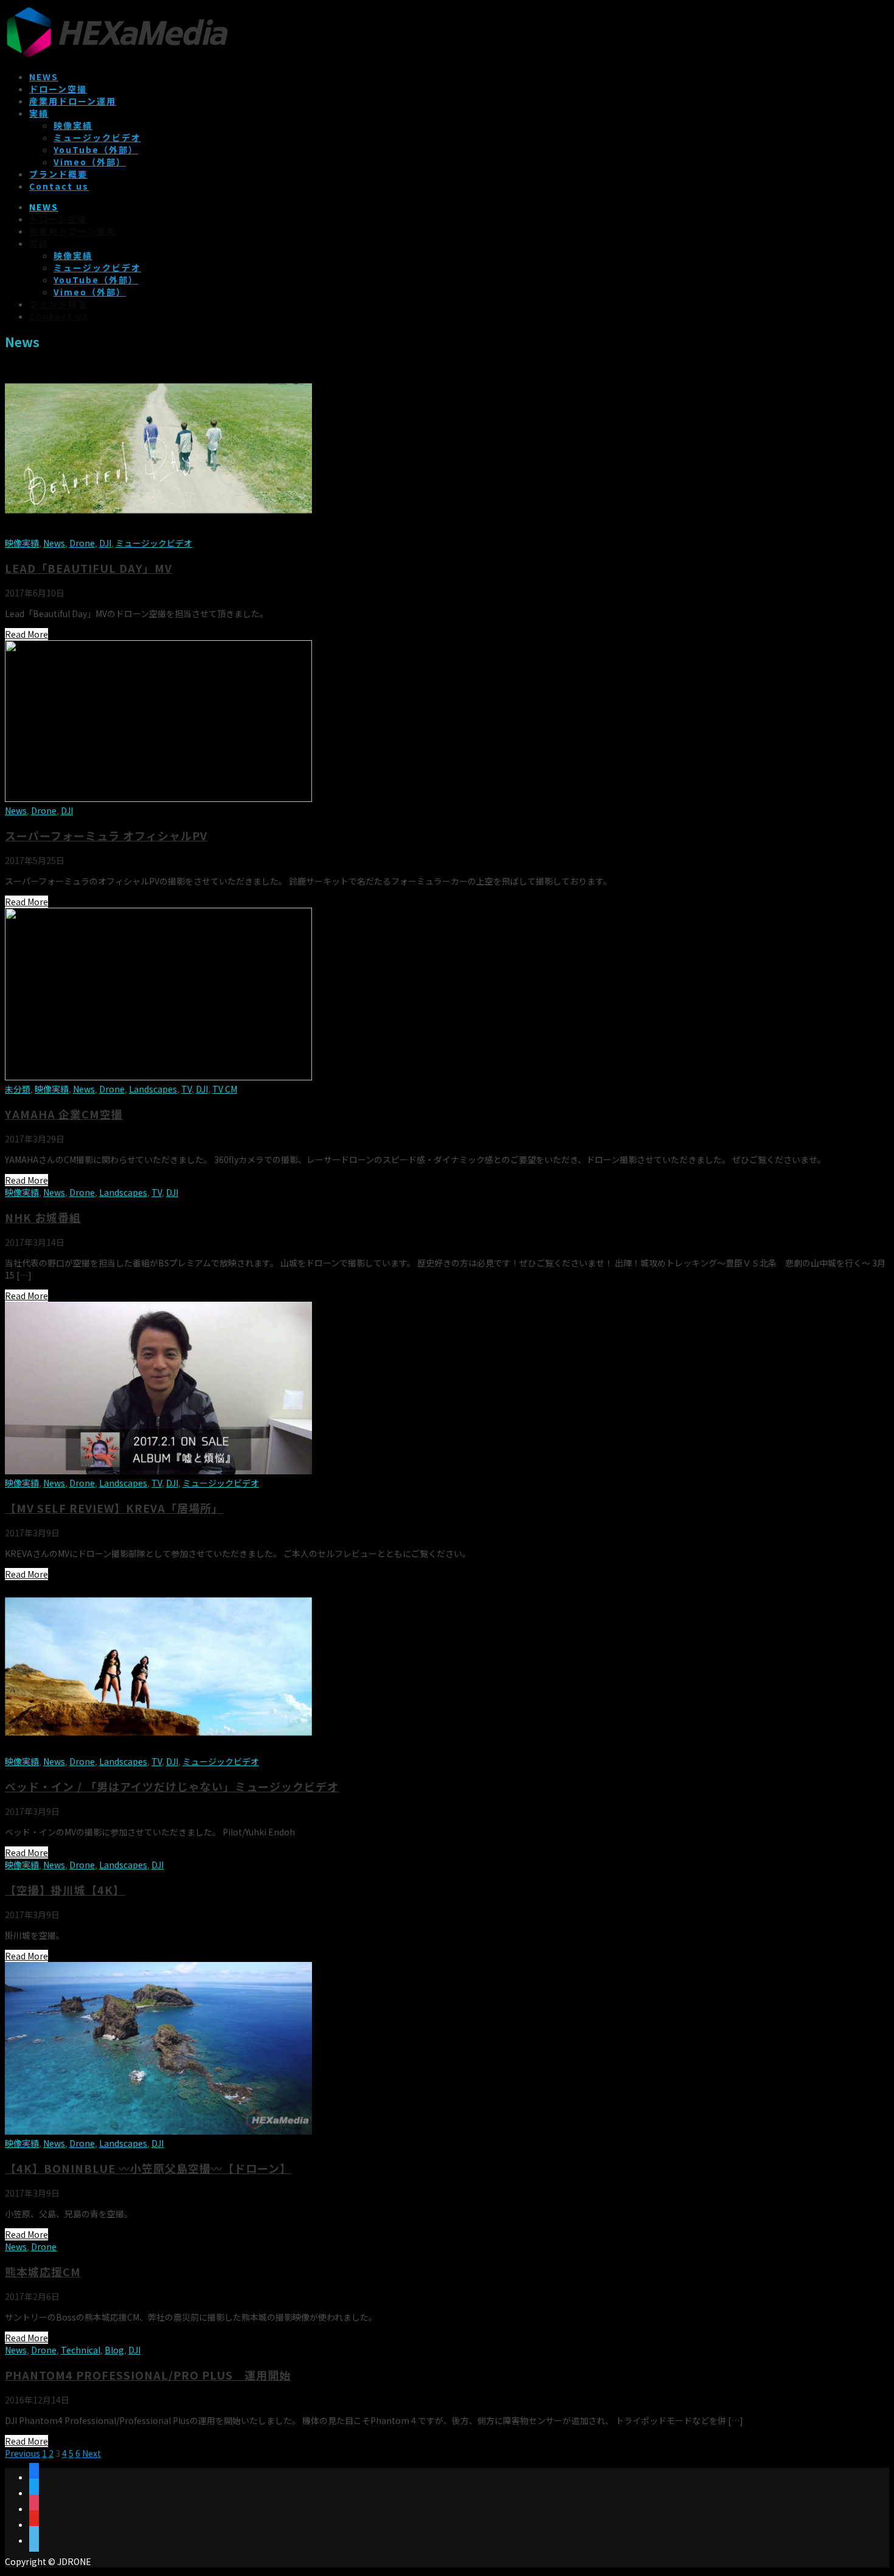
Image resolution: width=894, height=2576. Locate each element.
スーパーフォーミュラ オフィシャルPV (106, 835)
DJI (105, 543)
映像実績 (73, 125)
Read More (26, 634)
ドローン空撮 (58, 89)
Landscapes (153, 1089)
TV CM (225, 1089)
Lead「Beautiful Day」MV (88, 568)
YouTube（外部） (96, 150)
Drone (82, 543)
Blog (114, 2350)
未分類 (18, 1089)
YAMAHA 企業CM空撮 (64, 1114)
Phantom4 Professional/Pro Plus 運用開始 (148, 2375)
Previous (23, 2453)
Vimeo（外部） (90, 162)
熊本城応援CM (43, 2271)
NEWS (44, 77)
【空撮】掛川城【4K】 (65, 1890)
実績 (39, 113)
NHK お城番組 (43, 1217)
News (54, 543)
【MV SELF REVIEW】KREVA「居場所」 (114, 1508)
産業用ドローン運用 (73, 101)
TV (186, 1089)
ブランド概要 (58, 174)
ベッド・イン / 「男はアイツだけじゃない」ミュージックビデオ (172, 1786)
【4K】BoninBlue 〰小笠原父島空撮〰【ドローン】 (148, 2168)
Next (92, 2453)
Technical (81, 2350)
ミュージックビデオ (97, 137)
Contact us (59, 186)
